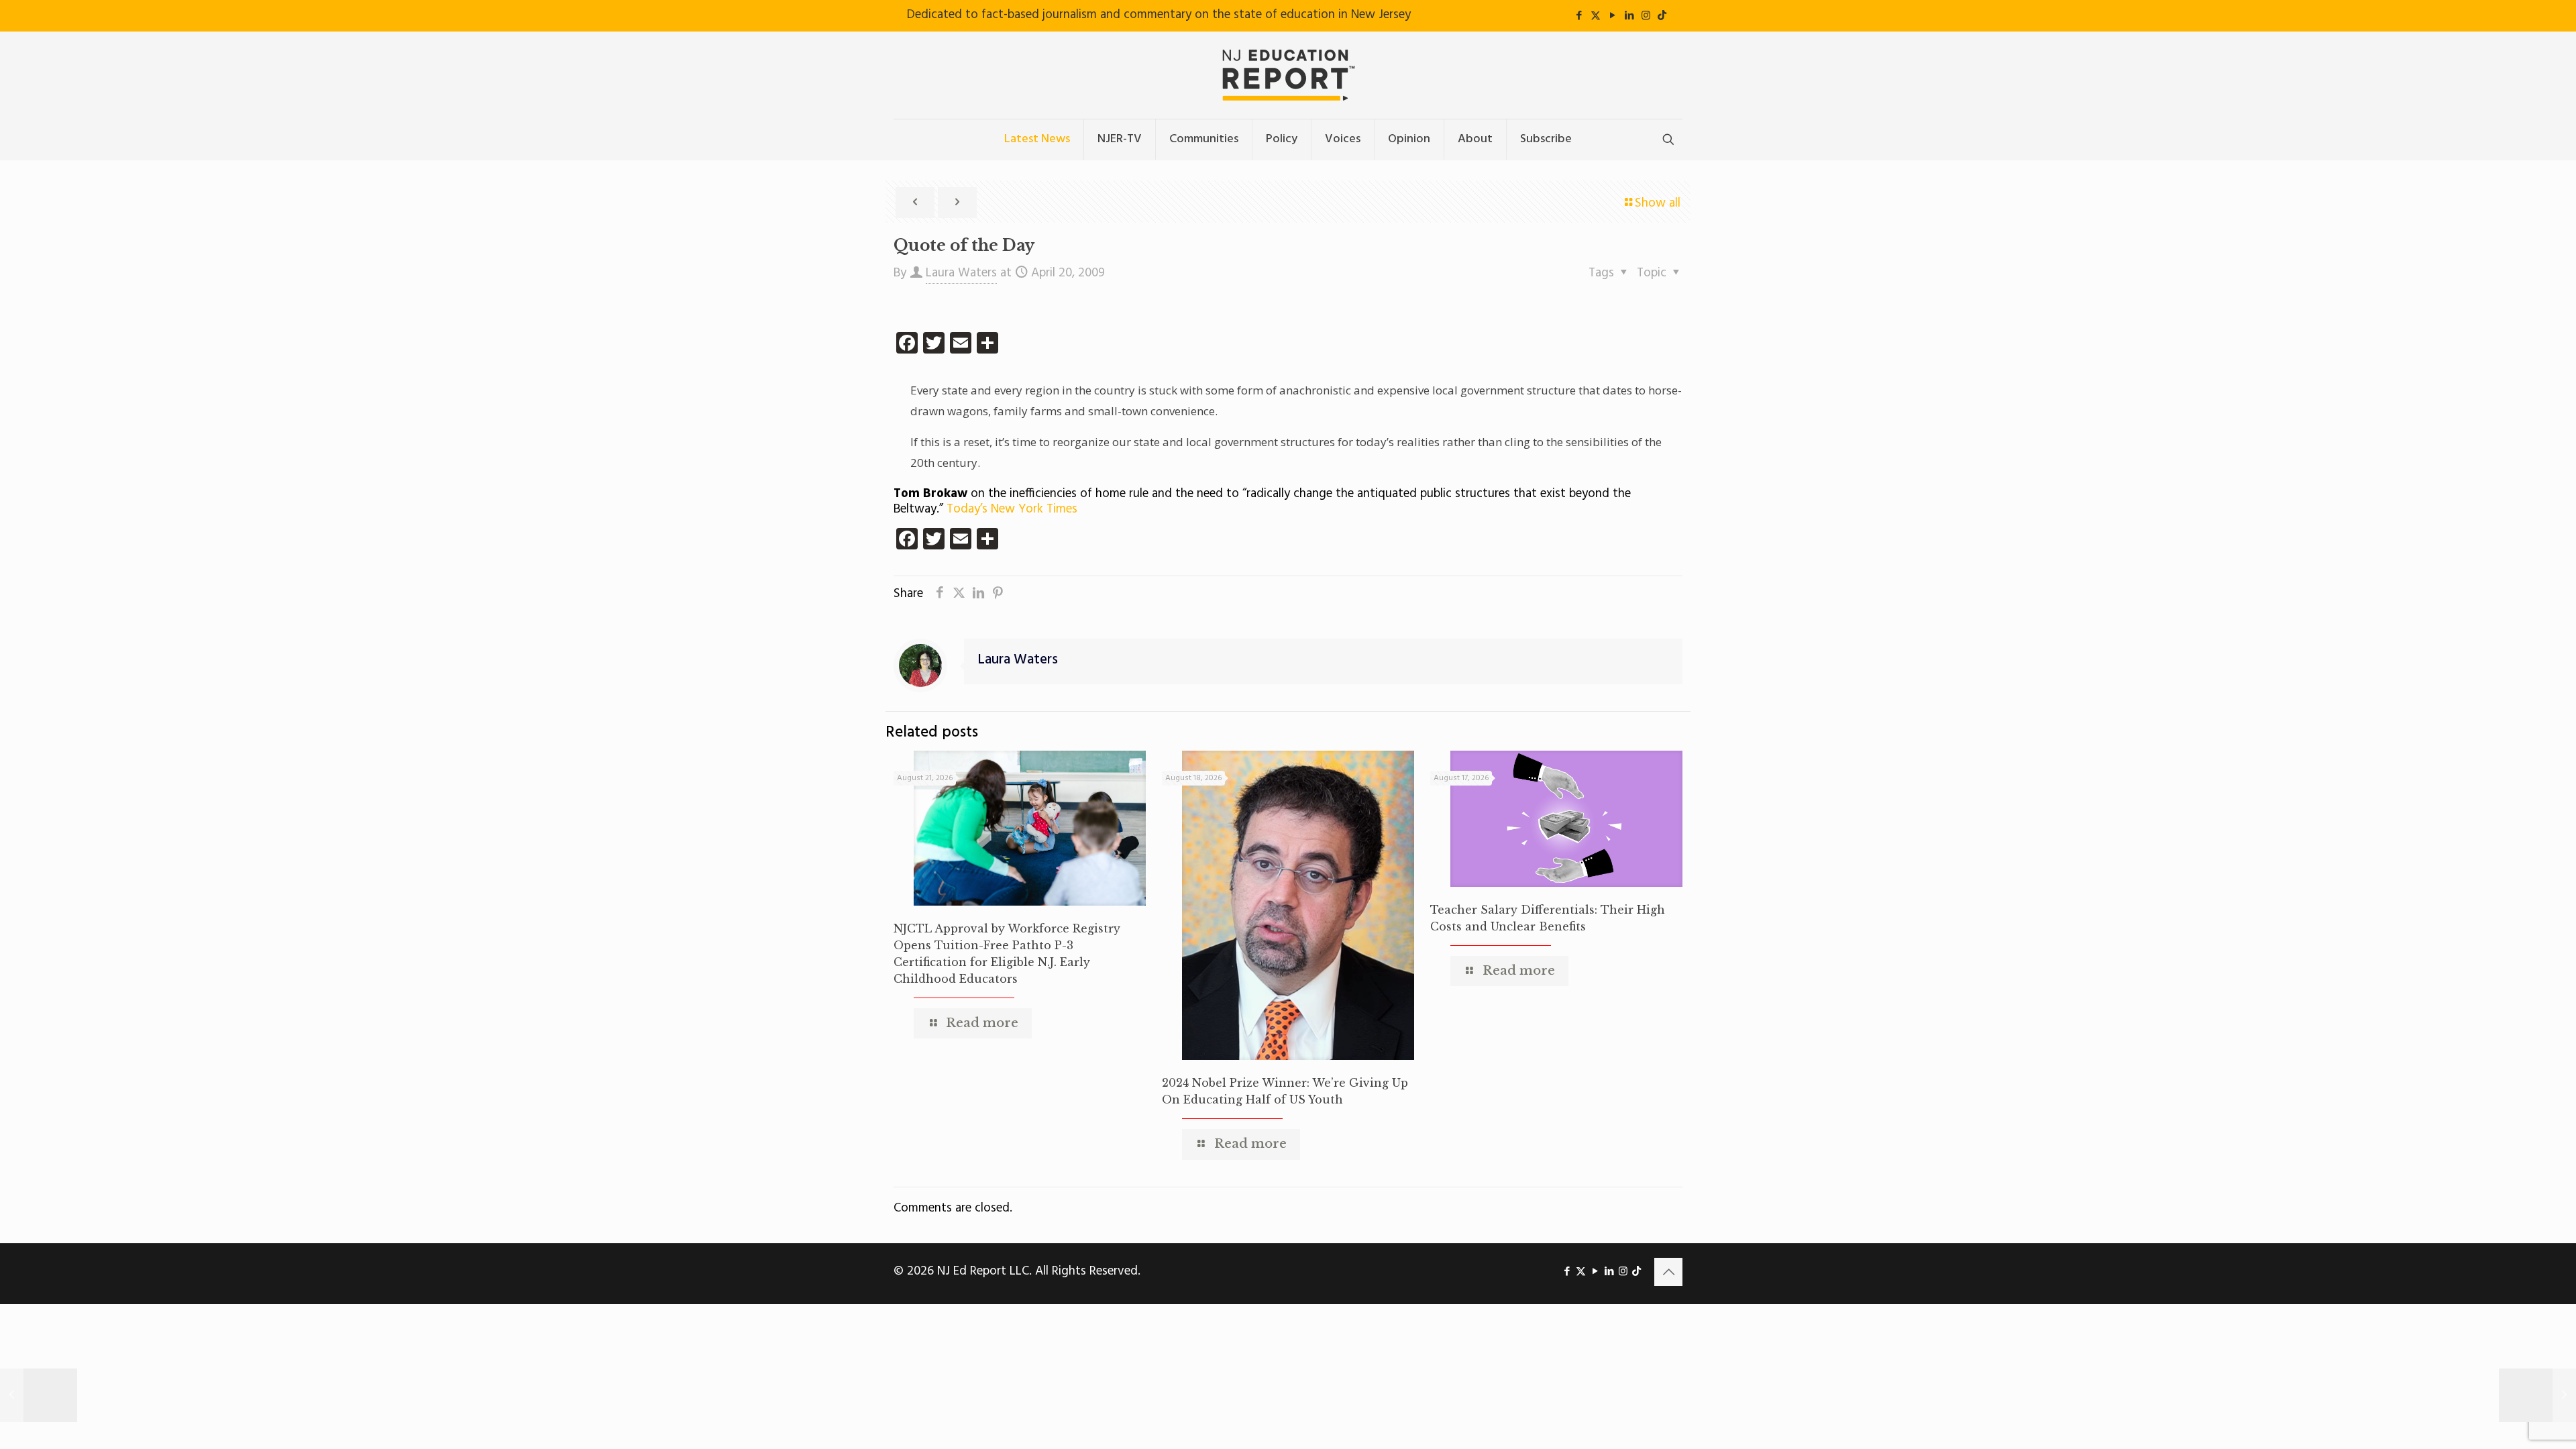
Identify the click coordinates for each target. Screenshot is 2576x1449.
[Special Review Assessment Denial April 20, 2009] (39, 1395)
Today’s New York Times (1012, 509)
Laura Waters (961, 273)
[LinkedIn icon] (1629, 16)
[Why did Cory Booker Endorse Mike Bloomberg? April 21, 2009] (2537, 1395)
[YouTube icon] (1612, 16)
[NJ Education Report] (1288, 75)
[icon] (1662, 16)
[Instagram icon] (1646, 16)
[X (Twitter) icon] (1596, 16)
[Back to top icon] (1668, 1272)
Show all (1658, 203)
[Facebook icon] (1579, 16)
